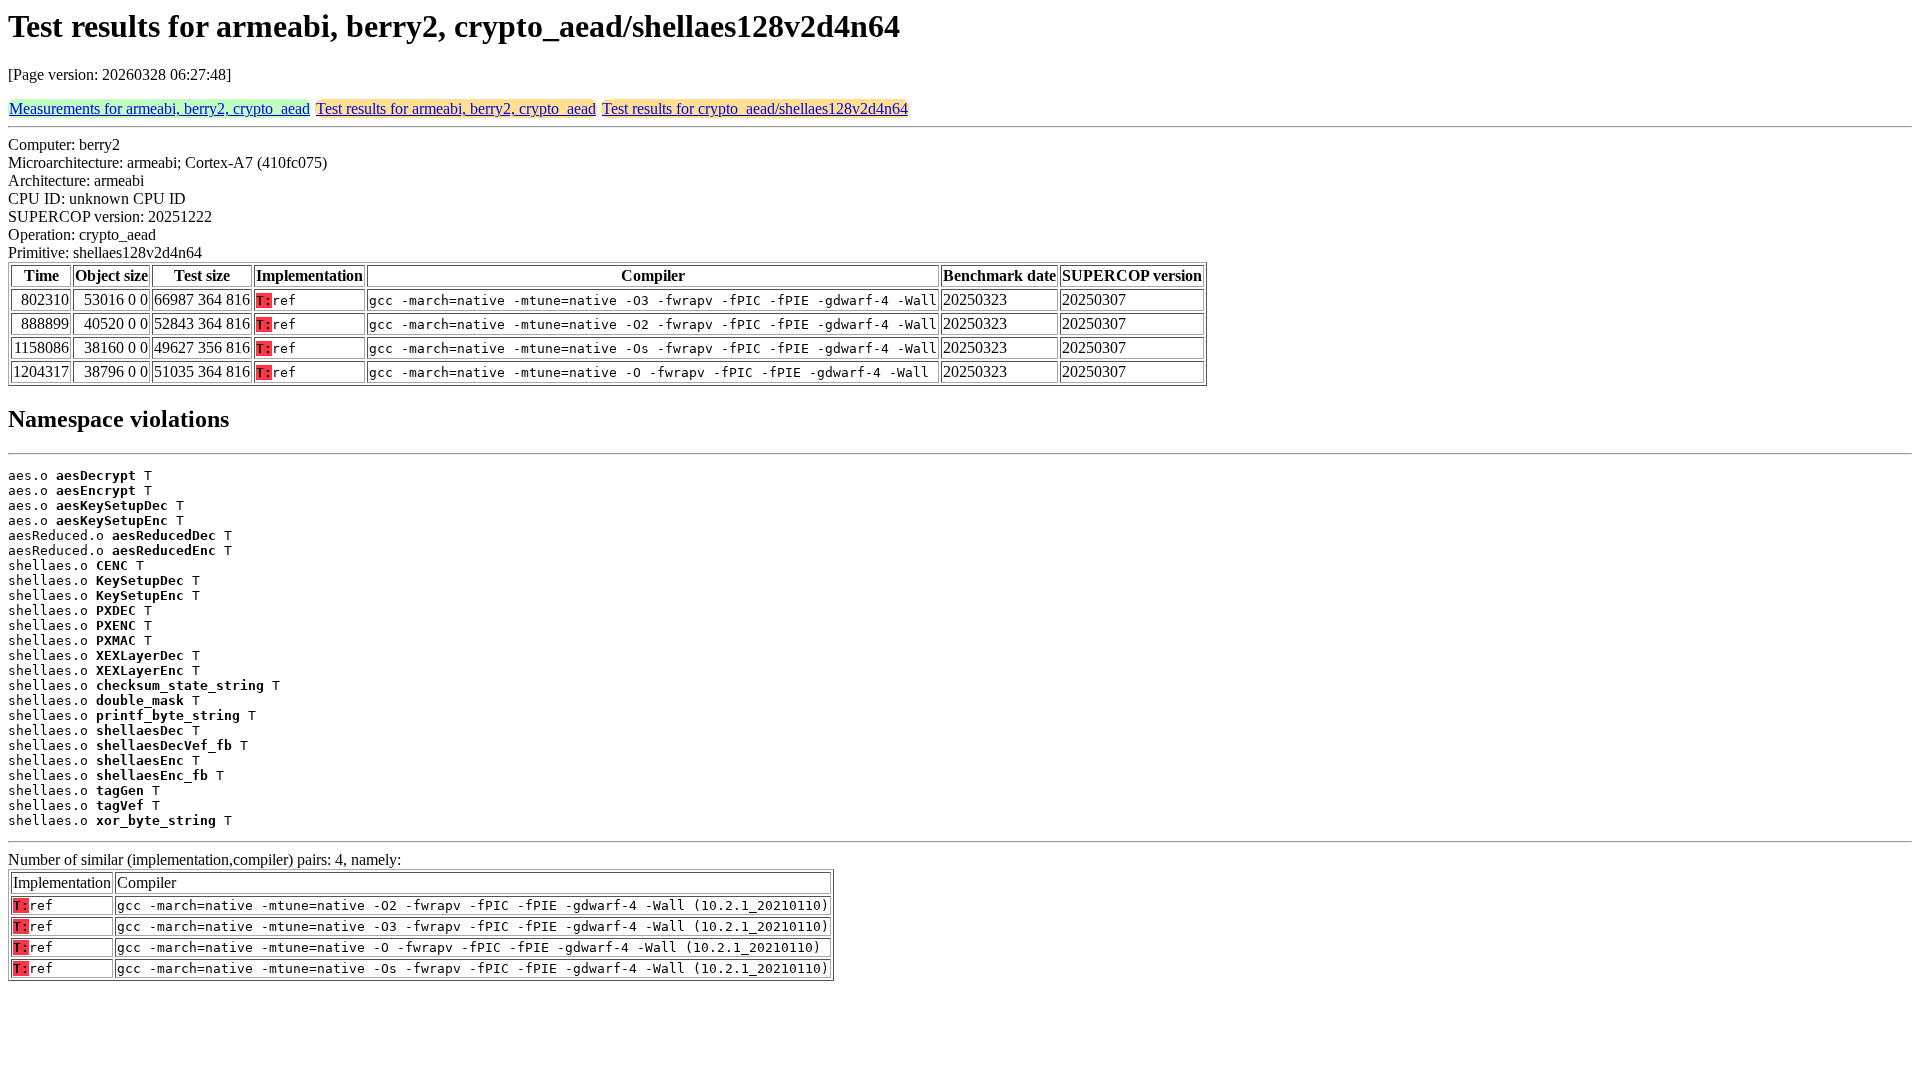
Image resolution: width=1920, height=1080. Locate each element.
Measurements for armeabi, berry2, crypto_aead (159, 108)
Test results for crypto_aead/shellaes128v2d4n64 (755, 108)
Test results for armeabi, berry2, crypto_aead (456, 108)
